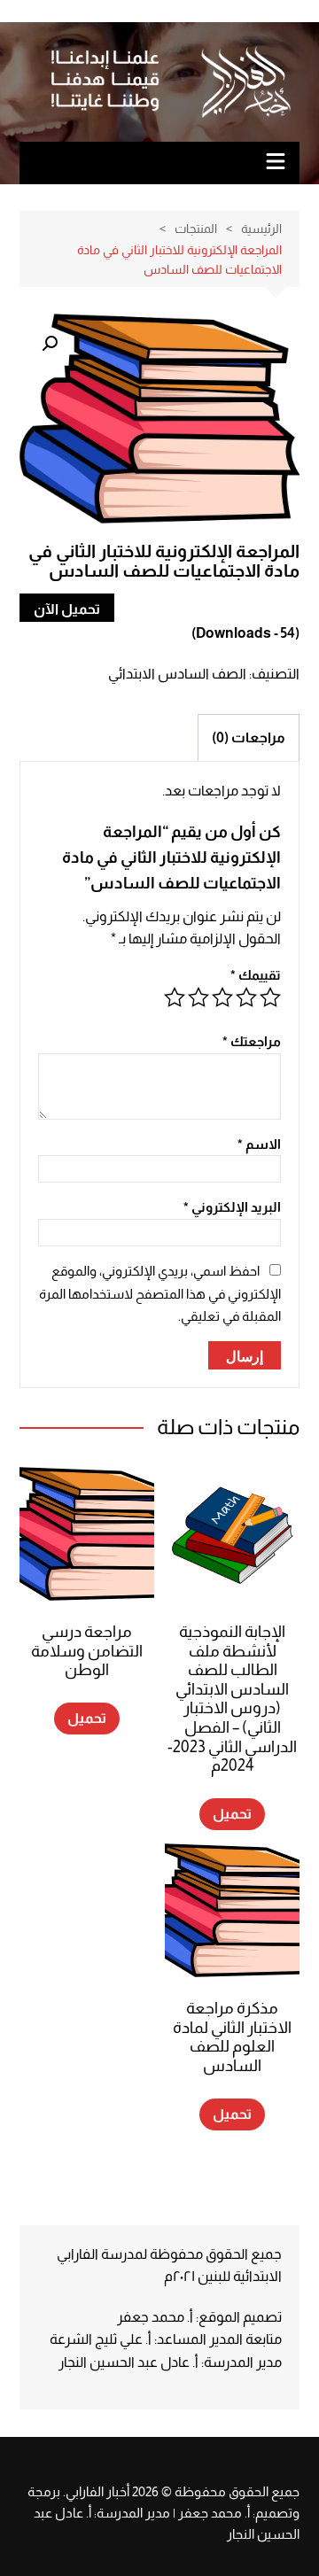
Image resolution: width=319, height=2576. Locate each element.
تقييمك (256, 975)
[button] (50, 344)
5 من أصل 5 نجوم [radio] (175, 997)
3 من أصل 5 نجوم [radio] (222, 997)
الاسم (259, 1144)
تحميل (232, 1814)
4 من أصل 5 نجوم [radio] (198, 997)
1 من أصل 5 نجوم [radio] (270, 997)
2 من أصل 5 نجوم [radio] (246, 997)
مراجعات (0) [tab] (249, 737)
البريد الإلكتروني (232, 1207)
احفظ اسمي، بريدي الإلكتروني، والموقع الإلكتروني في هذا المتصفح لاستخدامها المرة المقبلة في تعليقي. (160, 1293)
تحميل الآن (67, 609)
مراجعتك (252, 1041)
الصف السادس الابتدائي (177, 674)
